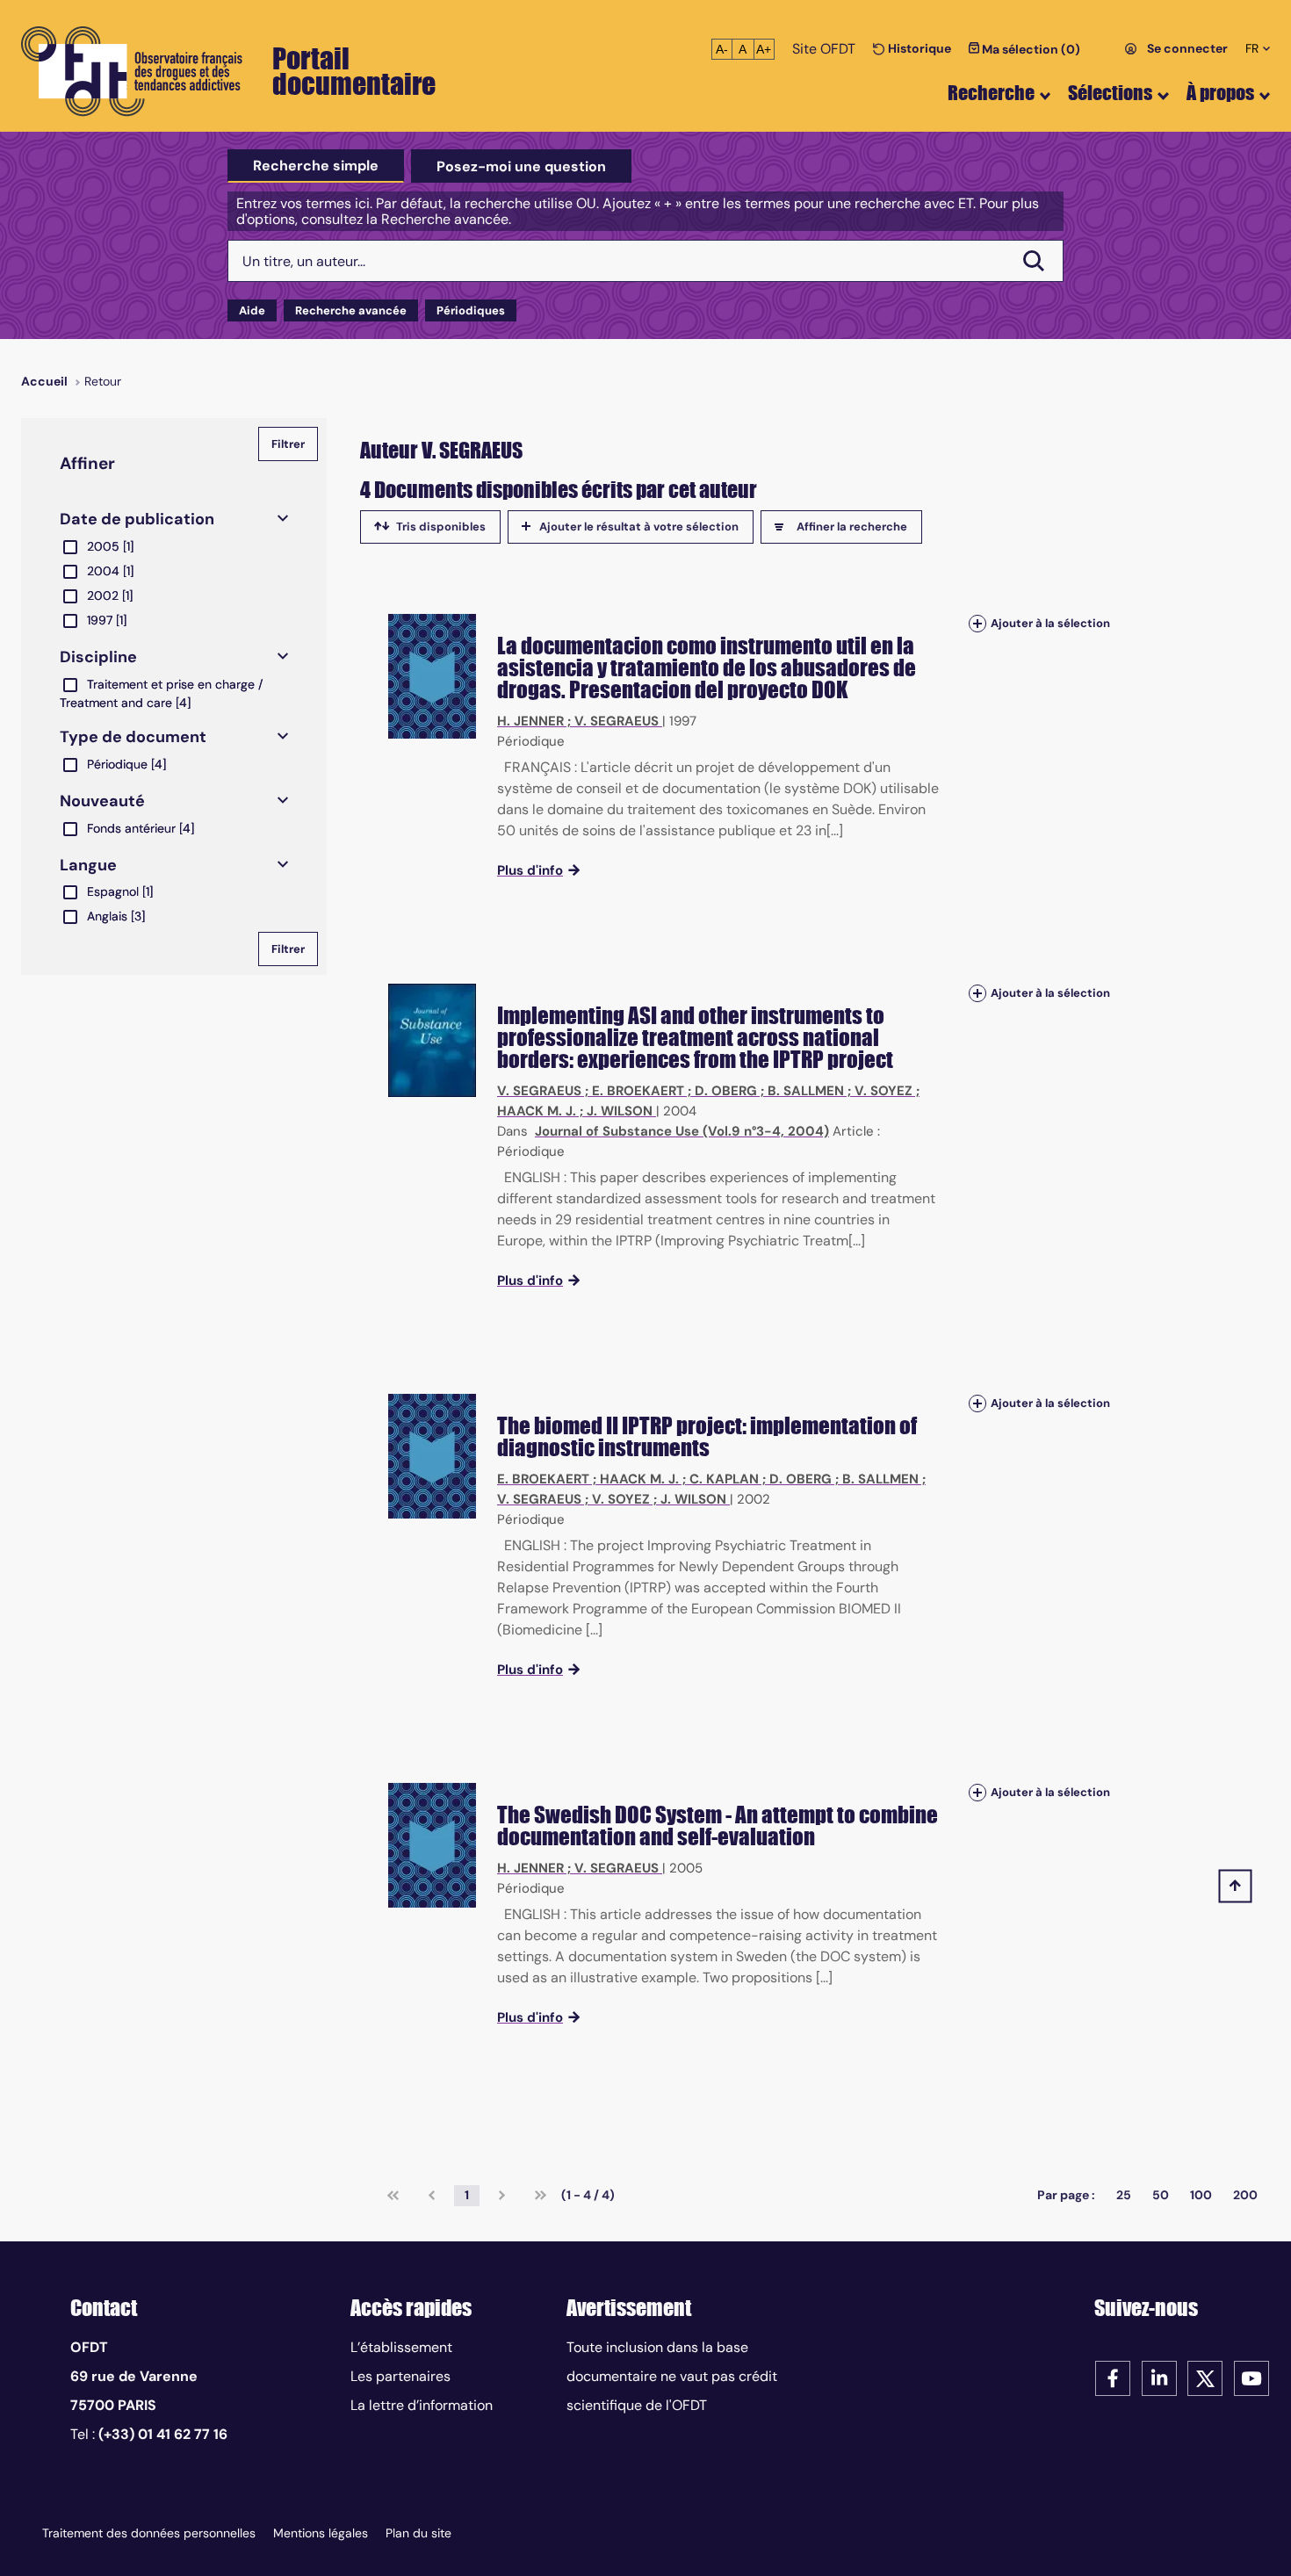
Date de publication (137, 519)
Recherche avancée (351, 310)
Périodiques (471, 310)
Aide (252, 310)
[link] (393, 2196)
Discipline (98, 657)
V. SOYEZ (884, 1091)
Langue (88, 865)
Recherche (991, 93)
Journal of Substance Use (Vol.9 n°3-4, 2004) (682, 1131)
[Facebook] (1113, 2377)
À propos (1220, 93)
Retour (103, 381)
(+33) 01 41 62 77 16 (163, 2434)
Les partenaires (400, 2376)
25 (1124, 2195)
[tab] (316, 166)
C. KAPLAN (724, 1479)
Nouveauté (102, 801)
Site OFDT (824, 49)
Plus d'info (530, 870)
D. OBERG (726, 1091)
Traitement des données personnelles (149, 2533)
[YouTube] (1251, 2377)
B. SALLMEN (806, 1091)
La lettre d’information (422, 2405)
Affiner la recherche (852, 527)
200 (1245, 2195)
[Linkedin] (1159, 2377)
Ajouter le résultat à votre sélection (639, 527)
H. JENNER (530, 721)
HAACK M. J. (537, 1111)
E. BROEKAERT (638, 1091)
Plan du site (418, 2533)
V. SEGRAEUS (617, 721)
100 (1201, 2195)
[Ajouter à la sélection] (977, 623)
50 (1161, 2195)
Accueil (44, 381)
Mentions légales (321, 2533)
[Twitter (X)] (1205, 2377)
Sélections (1110, 93)
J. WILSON (620, 1111)
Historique (918, 48)
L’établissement (401, 2347)
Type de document (133, 737)
